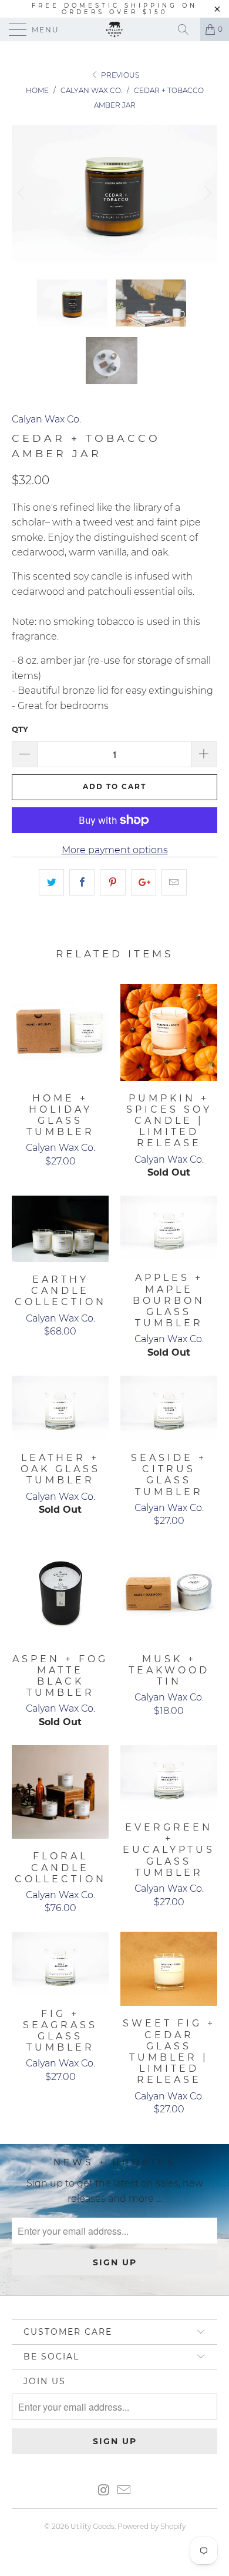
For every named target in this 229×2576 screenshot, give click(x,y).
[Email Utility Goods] (124, 2491)
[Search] (187, 29)
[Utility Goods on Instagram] (104, 2491)
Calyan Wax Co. (46, 419)
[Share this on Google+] (144, 883)
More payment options (115, 850)
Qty (20, 729)
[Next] (206, 193)
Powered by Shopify (151, 2526)
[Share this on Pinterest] (112, 883)
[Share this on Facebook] (82, 883)
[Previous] (23, 193)
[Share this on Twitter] (51, 883)
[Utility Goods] (115, 29)
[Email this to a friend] (174, 883)
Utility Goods (92, 2526)
